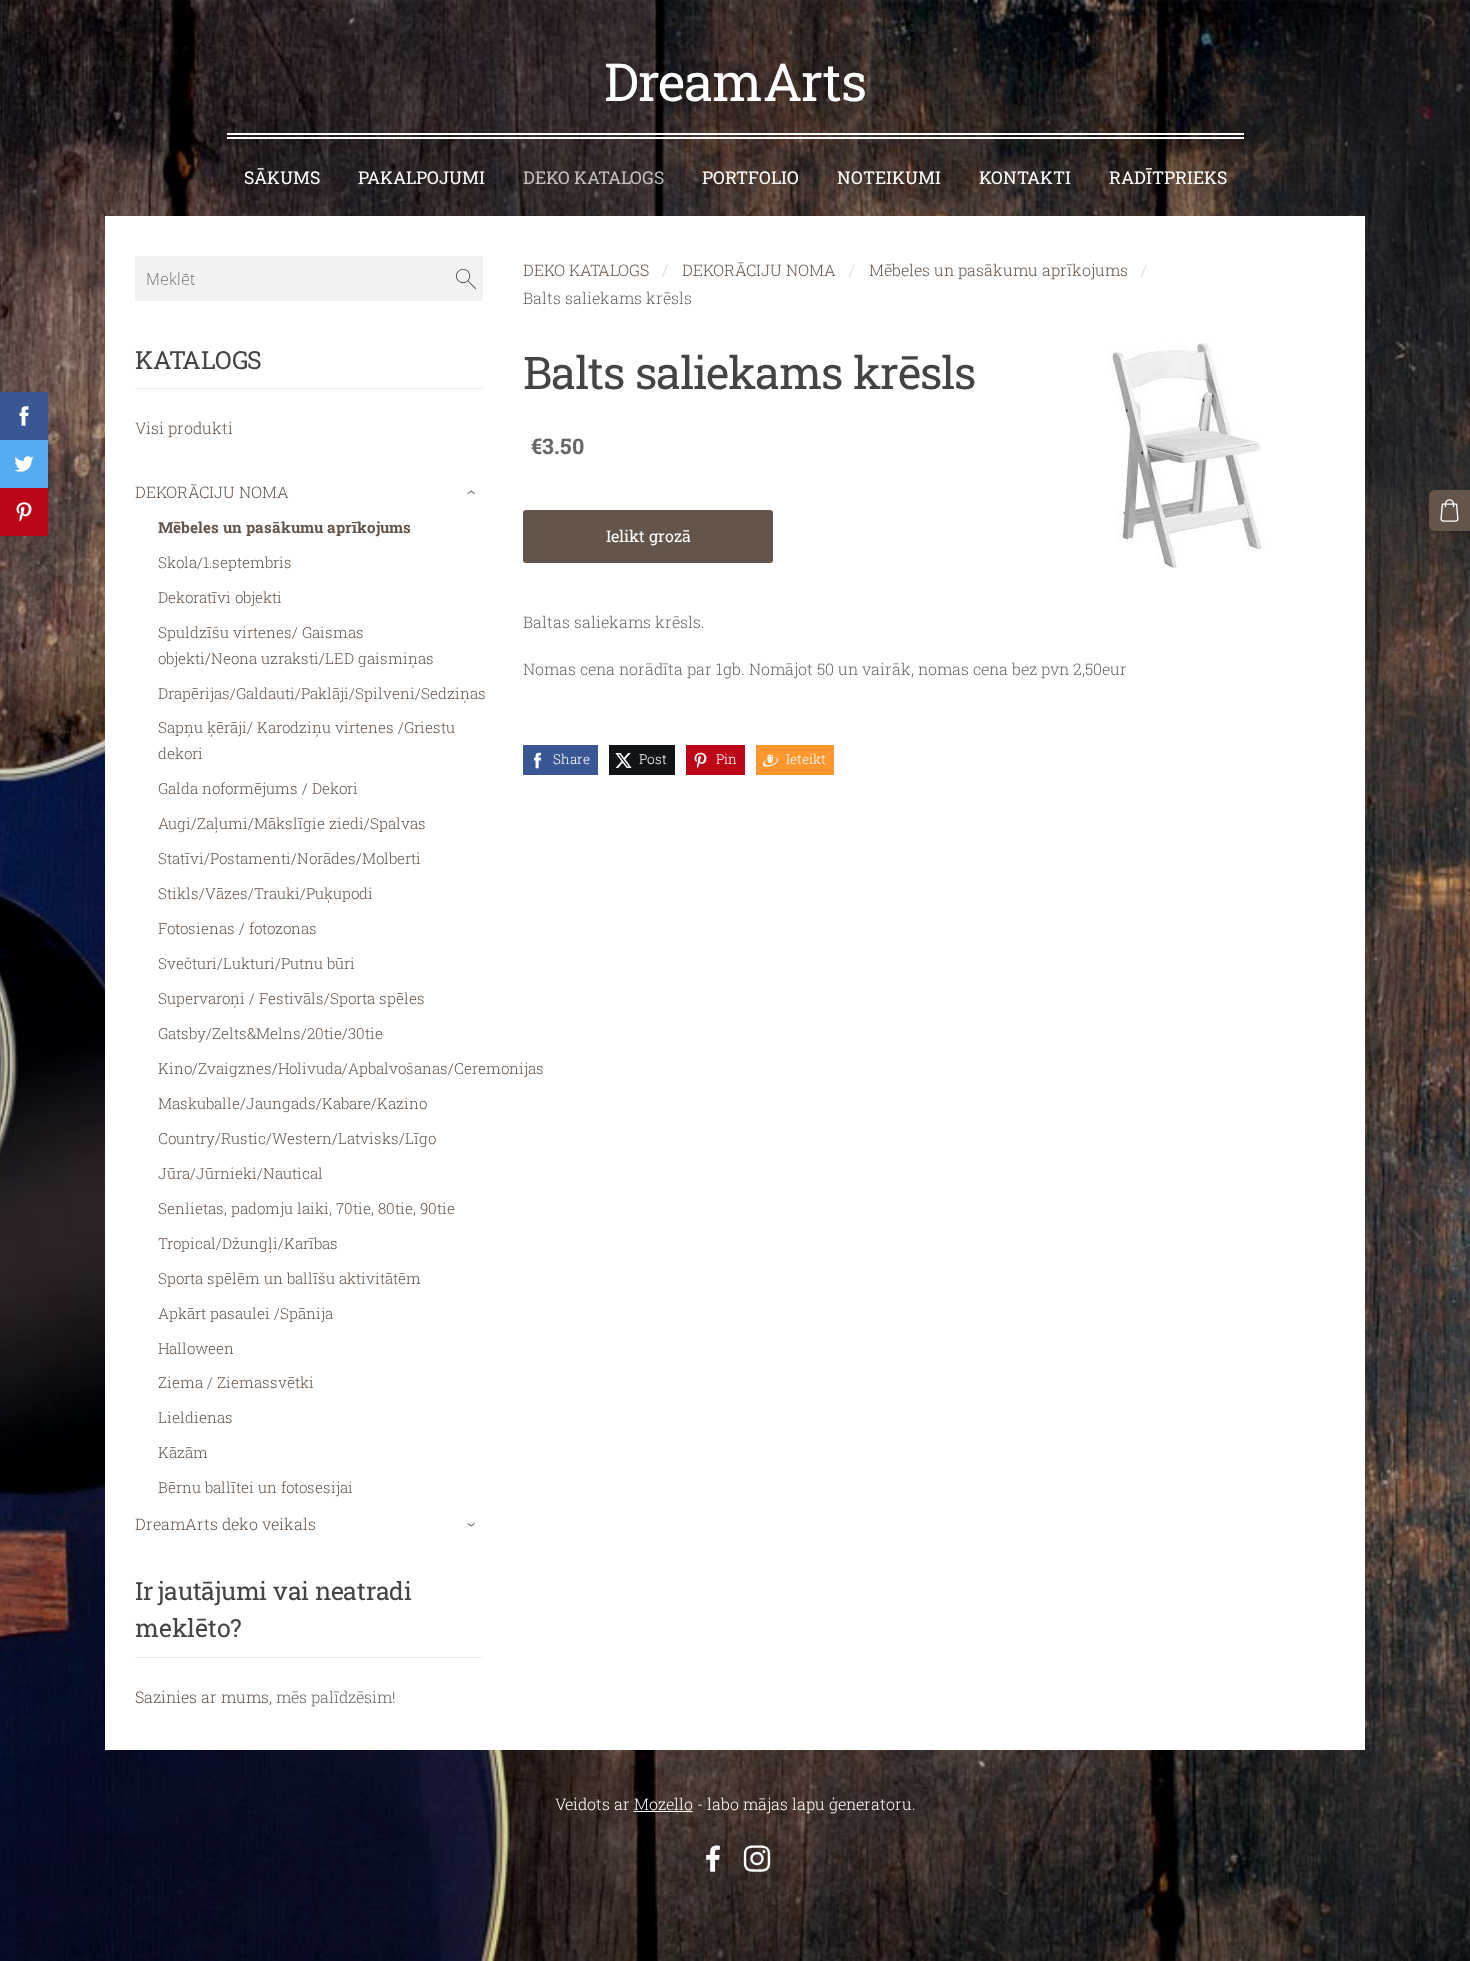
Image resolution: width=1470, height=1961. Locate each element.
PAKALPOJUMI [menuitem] (421, 177)
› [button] (473, 492)
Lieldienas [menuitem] (195, 1417)
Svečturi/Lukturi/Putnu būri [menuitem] (256, 963)
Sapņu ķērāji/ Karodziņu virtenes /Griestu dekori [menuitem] (306, 740)
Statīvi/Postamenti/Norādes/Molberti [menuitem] (289, 858)
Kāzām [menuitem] (183, 1452)
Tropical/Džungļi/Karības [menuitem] (248, 1243)
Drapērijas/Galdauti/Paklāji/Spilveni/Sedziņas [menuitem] (322, 693)
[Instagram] (757, 1858)
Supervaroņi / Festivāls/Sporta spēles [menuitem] (291, 998)
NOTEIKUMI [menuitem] (889, 177)
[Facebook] (713, 1858)
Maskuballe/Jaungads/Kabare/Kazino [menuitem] (292, 1103)
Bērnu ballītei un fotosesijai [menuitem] (255, 1487)
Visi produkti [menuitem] (184, 427)
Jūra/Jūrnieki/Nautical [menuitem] (240, 1173)
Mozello (663, 1803)
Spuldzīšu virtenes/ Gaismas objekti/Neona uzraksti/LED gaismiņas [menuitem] (296, 645)
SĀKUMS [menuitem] (282, 177)
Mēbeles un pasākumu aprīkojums (998, 269)
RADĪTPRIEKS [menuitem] (1168, 177)
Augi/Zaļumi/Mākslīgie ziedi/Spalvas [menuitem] (292, 823)
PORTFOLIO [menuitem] (750, 177)
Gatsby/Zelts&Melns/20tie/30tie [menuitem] (270, 1033)
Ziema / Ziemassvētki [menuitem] (236, 1382)
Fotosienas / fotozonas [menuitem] (237, 928)
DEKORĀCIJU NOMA (759, 269)
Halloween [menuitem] (196, 1348)
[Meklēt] (466, 278)
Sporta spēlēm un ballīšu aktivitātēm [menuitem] (289, 1278)
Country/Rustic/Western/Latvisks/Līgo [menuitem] (297, 1138)
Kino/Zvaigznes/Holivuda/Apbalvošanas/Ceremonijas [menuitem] (351, 1068)
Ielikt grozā (648, 535)
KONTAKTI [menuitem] (1025, 177)
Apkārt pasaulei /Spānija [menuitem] (245, 1313)
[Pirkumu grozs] (1449, 510)
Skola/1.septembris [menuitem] (225, 562)
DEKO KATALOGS (586, 269)
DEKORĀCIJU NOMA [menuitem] (212, 491)
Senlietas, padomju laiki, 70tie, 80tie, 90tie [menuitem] (306, 1208)
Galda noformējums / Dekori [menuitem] (258, 788)
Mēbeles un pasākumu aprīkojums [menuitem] (284, 527)
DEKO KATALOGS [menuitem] (593, 177)
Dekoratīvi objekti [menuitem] (220, 597)
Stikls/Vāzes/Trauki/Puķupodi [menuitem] (265, 893)
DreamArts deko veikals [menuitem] (225, 1523)
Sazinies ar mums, (203, 1696)
